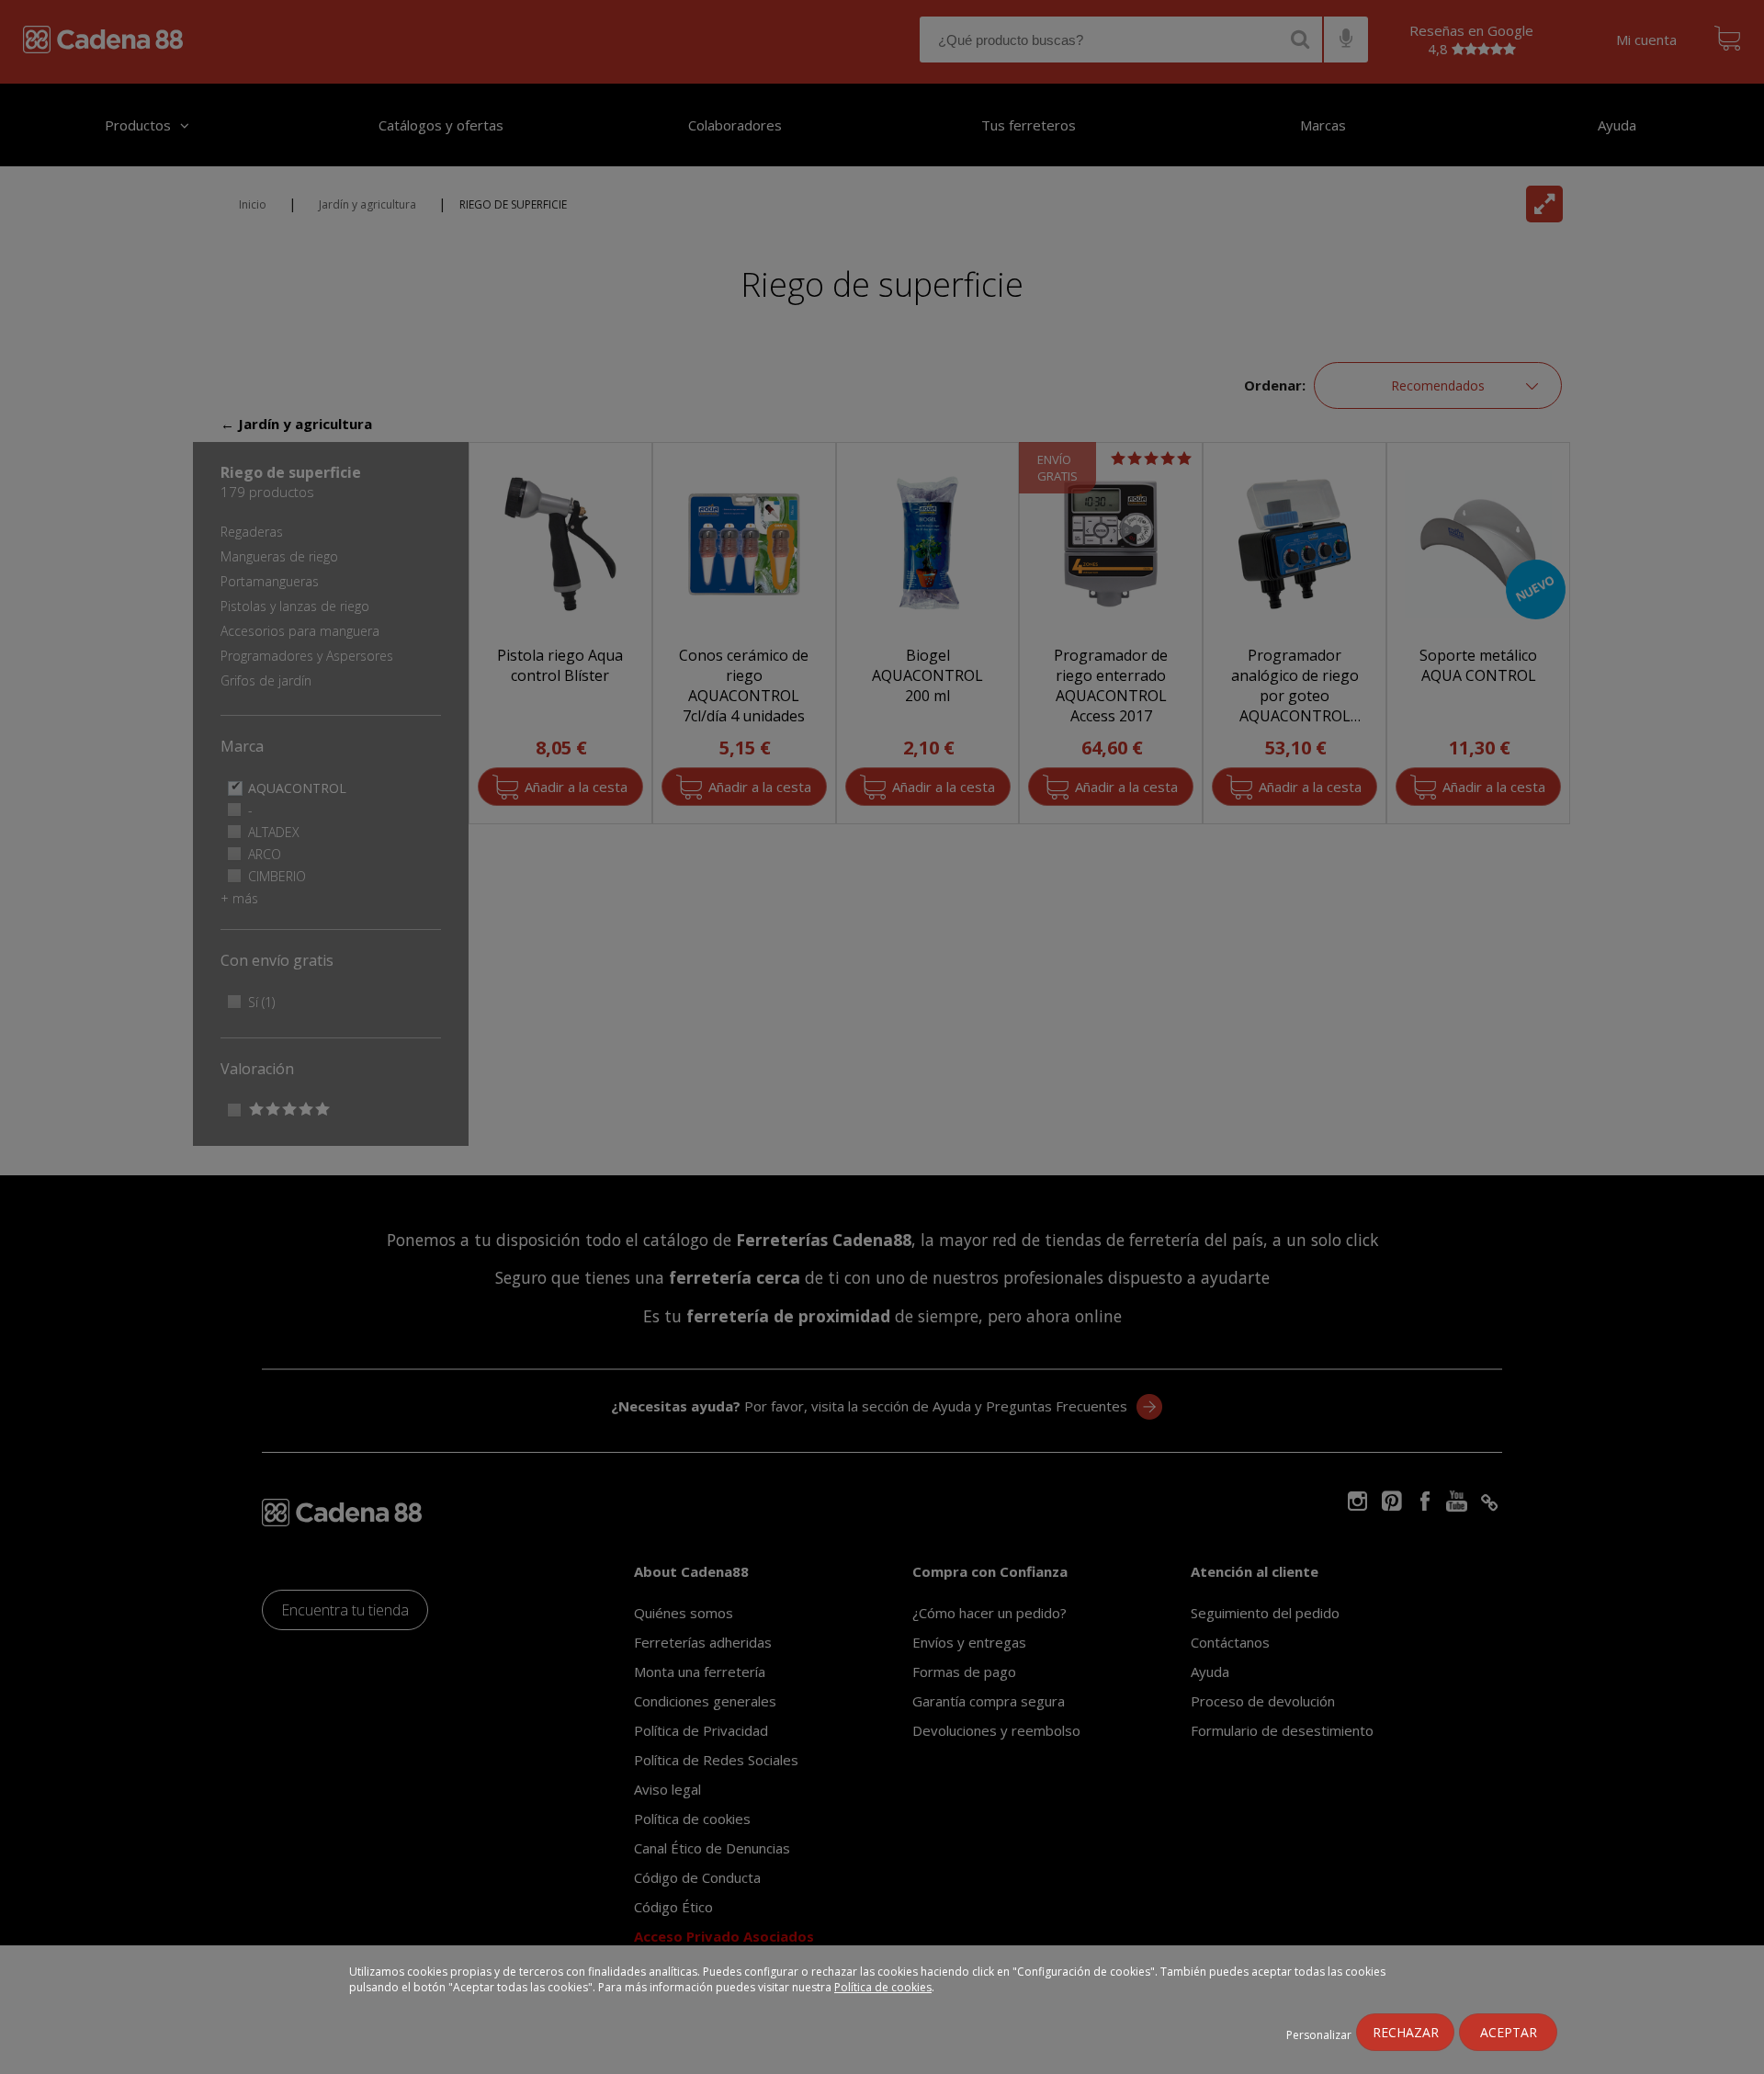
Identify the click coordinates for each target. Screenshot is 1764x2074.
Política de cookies (883, 1987)
